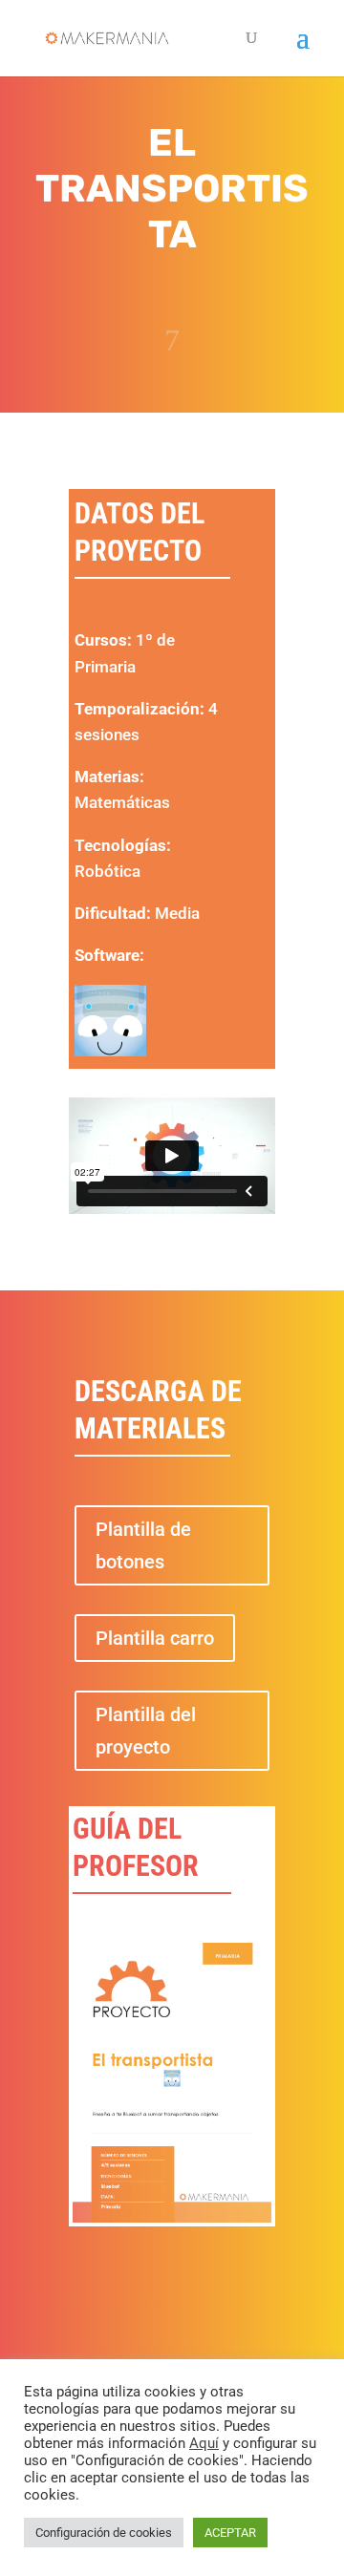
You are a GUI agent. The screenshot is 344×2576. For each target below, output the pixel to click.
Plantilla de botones (143, 1545)
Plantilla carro (155, 1638)
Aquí (204, 2443)
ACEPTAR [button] (230, 2533)
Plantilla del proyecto (146, 1731)
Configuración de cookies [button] (104, 2533)
